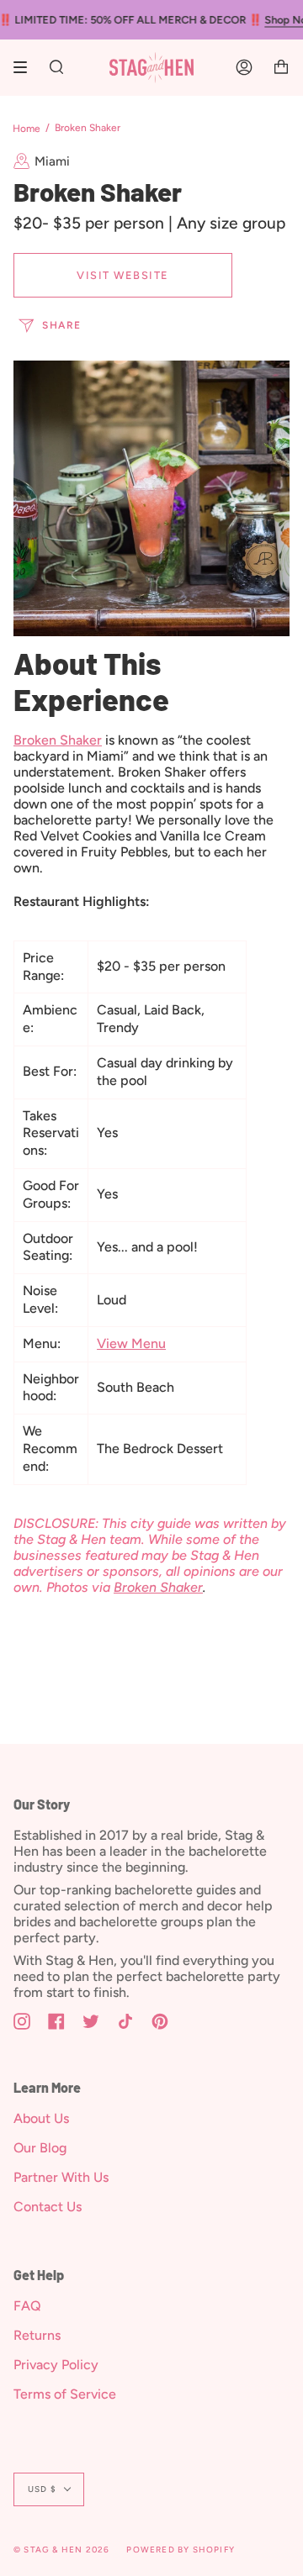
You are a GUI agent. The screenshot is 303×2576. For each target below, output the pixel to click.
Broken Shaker (58, 740)
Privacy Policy (56, 2365)
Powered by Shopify (181, 2550)
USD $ (42, 2489)
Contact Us (48, 2207)
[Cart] (281, 68)
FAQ (27, 2306)
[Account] (244, 68)
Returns (37, 2335)
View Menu (131, 1343)
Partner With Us (61, 2177)
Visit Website (123, 275)
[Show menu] (26, 67)
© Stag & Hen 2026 (61, 2550)
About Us (41, 2118)
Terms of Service (65, 2394)
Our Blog (40, 2148)
